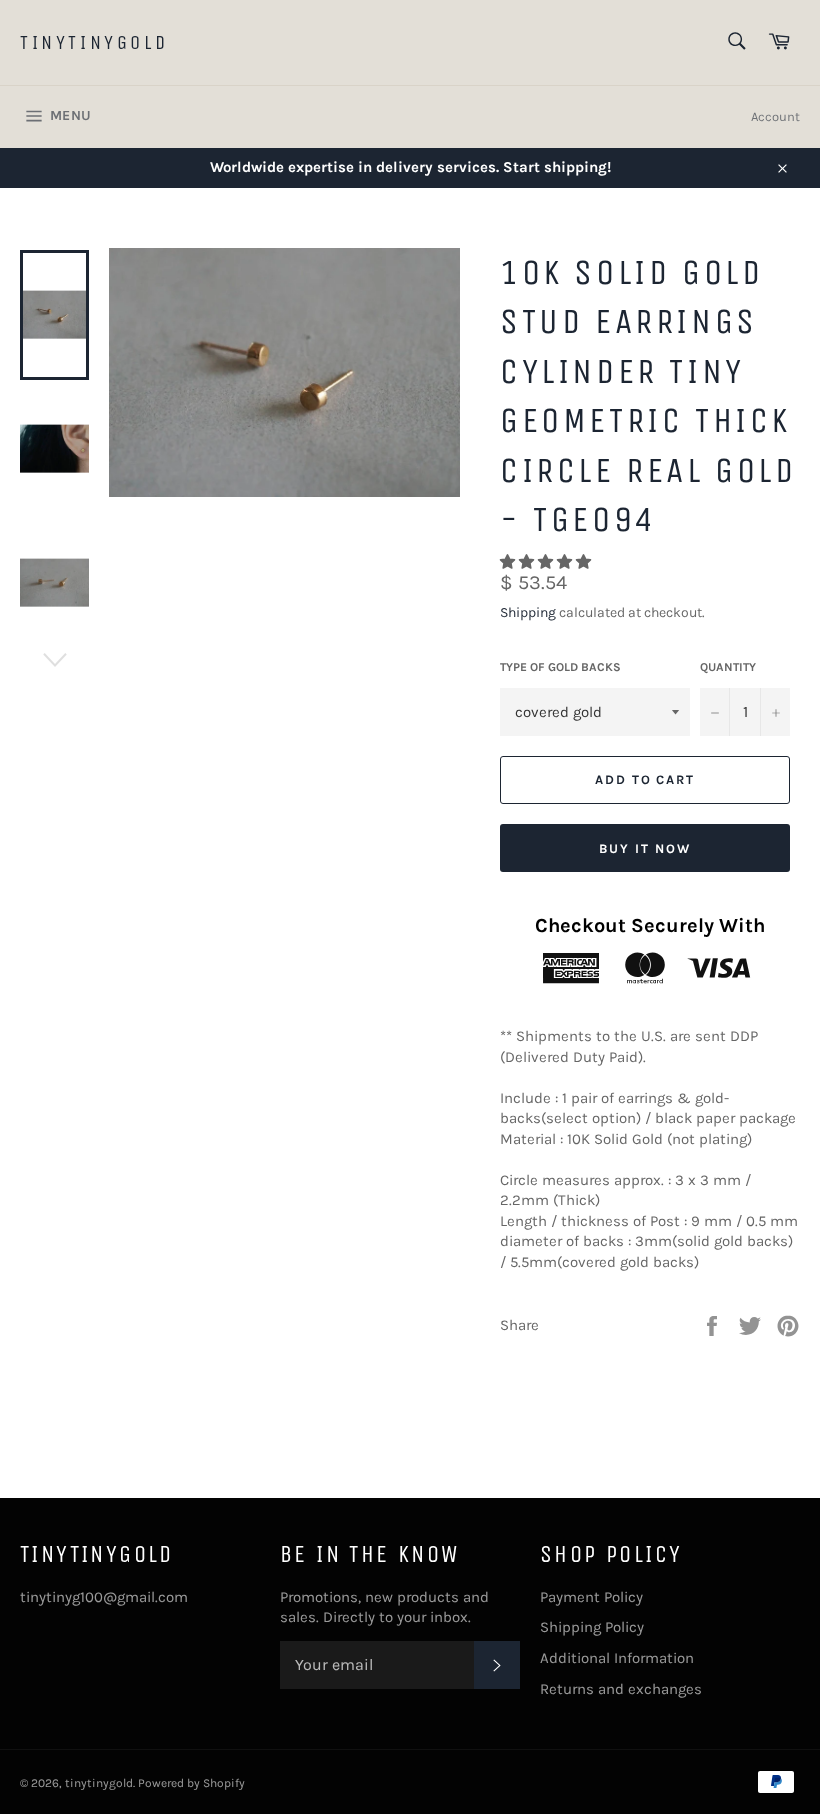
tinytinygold (94, 42)
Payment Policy (591, 1597)
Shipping (528, 612)
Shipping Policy (592, 1627)
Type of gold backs (560, 667)
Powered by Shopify (191, 1783)
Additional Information (617, 1658)
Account (775, 116)
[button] (547, 562)
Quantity (728, 667)
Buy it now (645, 848)
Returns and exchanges (621, 1689)
